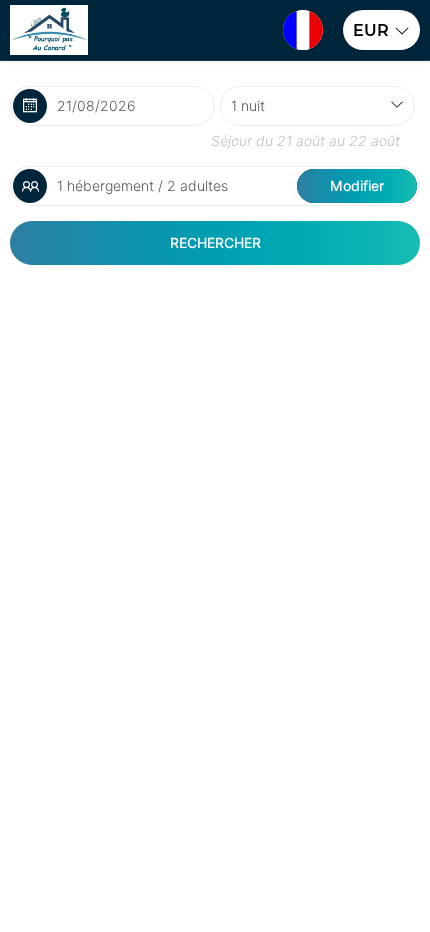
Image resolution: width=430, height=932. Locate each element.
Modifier (357, 185)
